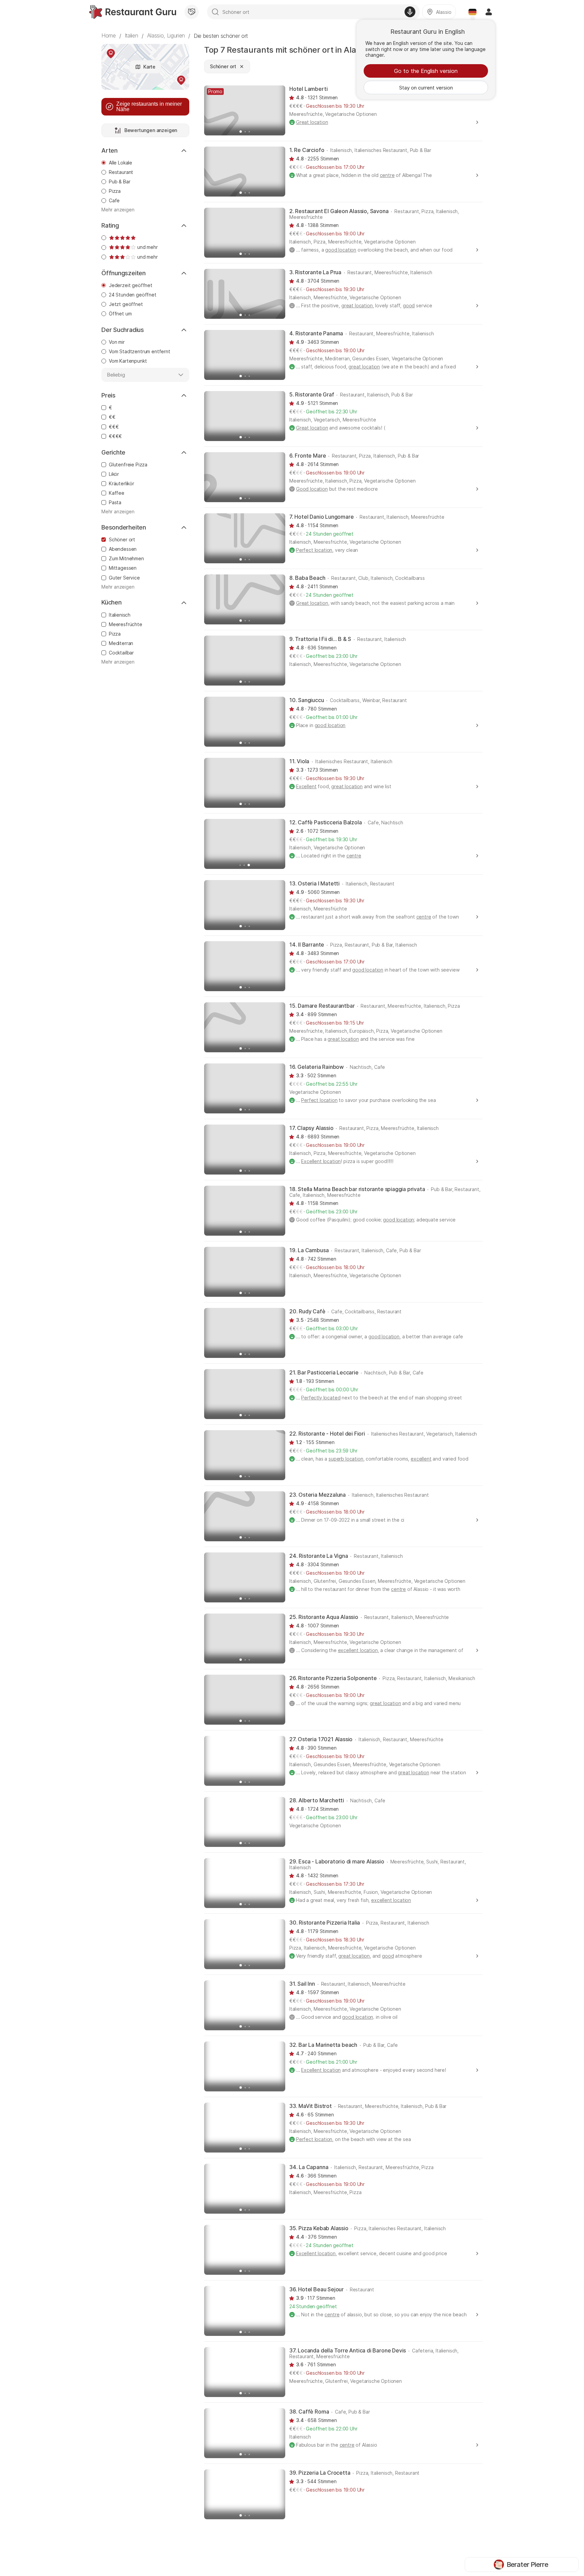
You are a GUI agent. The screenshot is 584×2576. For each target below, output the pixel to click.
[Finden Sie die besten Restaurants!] (133, 12)
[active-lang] (472, 12)
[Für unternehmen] (192, 12)
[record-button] (410, 12)
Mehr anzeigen (118, 210)
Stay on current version (426, 88)
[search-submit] (215, 12)
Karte (149, 67)
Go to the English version (426, 71)
